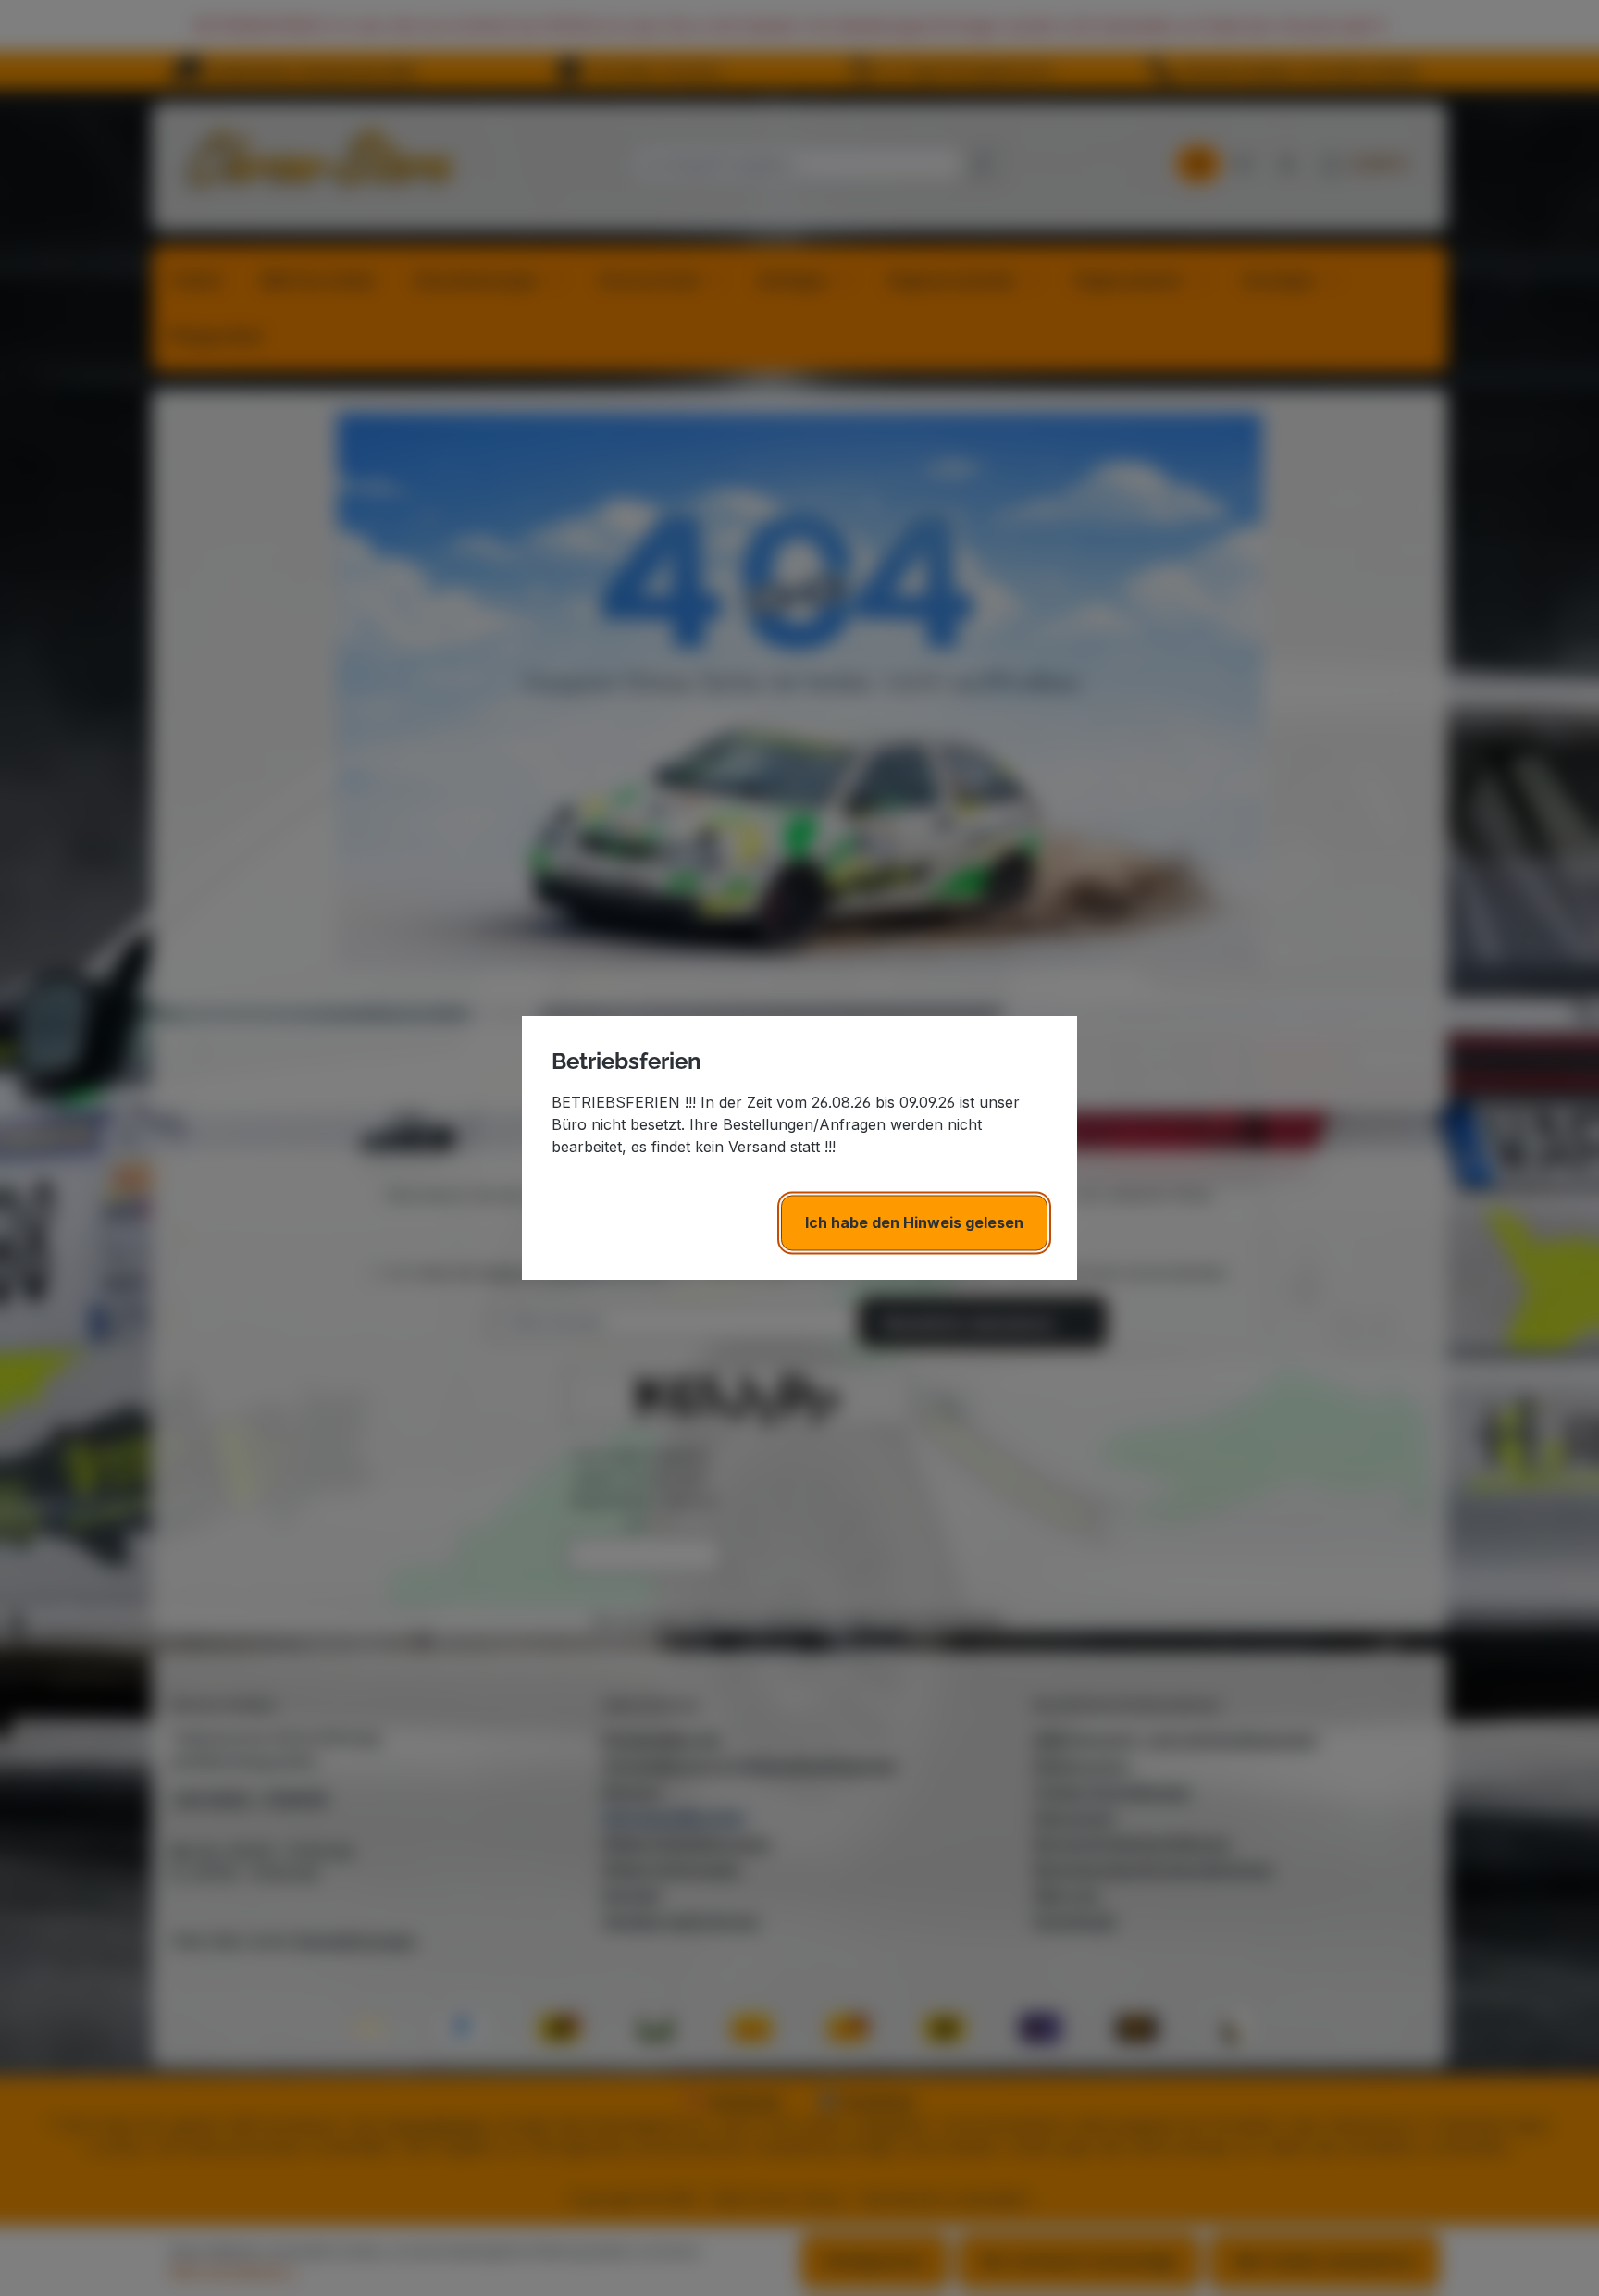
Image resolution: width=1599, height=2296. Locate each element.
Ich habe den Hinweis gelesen (914, 1222)
